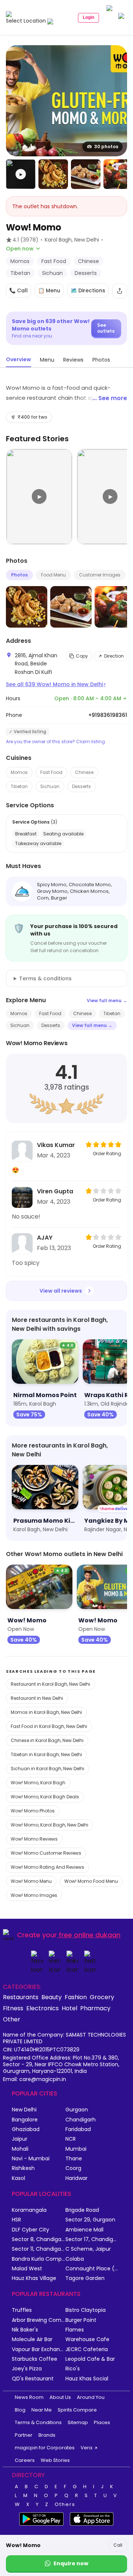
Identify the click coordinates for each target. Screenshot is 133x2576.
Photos (19, 575)
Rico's (73, 2369)
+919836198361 (108, 715)
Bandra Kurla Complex (39, 2259)
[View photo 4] (118, 174)
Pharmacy (95, 2008)
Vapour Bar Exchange (39, 2349)
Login (88, 17)
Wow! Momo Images (34, 1895)
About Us (60, 2397)
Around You (91, 2397)
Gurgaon (77, 2110)
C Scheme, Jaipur (88, 2249)
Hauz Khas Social (87, 2379)
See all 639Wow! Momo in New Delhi (56, 684)
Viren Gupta (55, 1191)
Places (102, 2422)
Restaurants (21, 1997)
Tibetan (19, 786)
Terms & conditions (45, 978)
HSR (16, 2220)
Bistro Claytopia (86, 2310)
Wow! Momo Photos (33, 1811)
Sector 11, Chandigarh (39, 2249)
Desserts (81, 786)
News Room (29, 2397)
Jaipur (20, 2139)
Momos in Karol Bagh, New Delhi (46, 1712)
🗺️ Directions (88, 290)
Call (118, 2545)
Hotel (69, 2008)
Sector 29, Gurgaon (90, 2220)
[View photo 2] (53, 174)
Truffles (22, 2310)
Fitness (13, 2008)
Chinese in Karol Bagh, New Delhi (47, 1740)
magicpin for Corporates (45, 2448)
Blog (20, 2410)
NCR (71, 2139)
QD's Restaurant (33, 2379)
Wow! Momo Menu (31, 1881)
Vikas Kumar (56, 1145)
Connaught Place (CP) (92, 2269)
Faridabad (78, 2129)
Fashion (76, 1997)
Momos (19, 772)
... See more (110, 398)
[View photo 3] (86, 174)
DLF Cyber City (30, 2230)
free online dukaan (90, 1935)
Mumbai (76, 2149)
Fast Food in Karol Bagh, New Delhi (49, 1726)
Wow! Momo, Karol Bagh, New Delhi (50, 1825)
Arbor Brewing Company (39, 2320)
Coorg (73, 2168)
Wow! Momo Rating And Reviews (47, 1867)
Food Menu (53, 575)
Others (65, 2504)
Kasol (18, 2178)
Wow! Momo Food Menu (91, 1881)
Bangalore (25, 2120)
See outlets (106, 328)
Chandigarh (81, 2120)
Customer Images (100, 575)
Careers (25, 2460)
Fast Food (51, 772)
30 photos (106, 147)
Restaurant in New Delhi (37, 1698)
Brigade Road (82, 2210)
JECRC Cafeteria (87, 2349)
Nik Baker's (25, 2330)
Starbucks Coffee (35, 2359)
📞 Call (18, 290)
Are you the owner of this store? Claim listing (55, 742)
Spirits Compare (77, 2410)
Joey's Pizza (27, 2369)
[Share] (120, 291)
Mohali (20, 2149)
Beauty (52, 1997)
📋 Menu (49, 290)
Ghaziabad (26, 2129)
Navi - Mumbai (31, 2159)
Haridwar (76, 2178)
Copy (82, 656)
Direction (114, 656)
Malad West (27, 2269)
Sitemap (78, 2422)
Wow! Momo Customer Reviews (46, 1853)
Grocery (102, 1997)
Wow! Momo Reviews (34, 1839)
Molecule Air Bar (32, 2339)
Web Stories (55, 2460)
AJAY (45, 1238)
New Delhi (24, 2110)
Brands (47, 2435)
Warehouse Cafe (87, 2339)
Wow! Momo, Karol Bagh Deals (45, 1797)
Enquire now (71, 2563)
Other (12, 2019)
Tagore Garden (85, 2278)
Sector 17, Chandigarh (92, 2239)
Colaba (75, 2259)
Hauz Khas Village (34, 2278)
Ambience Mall (84, 2230)
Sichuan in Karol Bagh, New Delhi (47, 1769)
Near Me (42, 2410)
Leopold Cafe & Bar (90, 2359)
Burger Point (81, 2320)
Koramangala (29, 2210)
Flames (75, 2330)
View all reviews (61, 1291)
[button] (21, 174)
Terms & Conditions (38, 2422)
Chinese (84, 772)
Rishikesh (23, 2168)
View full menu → (107, 1001)
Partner (24, 2435)
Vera (86, 2448)
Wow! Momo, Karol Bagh (38, 1783)
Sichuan (50, 786)
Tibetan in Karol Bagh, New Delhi (46, 1754)
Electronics (42, 2008)
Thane (74, 2159)
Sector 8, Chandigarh (39, 2239)
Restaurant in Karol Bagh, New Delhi (50, 1684)
